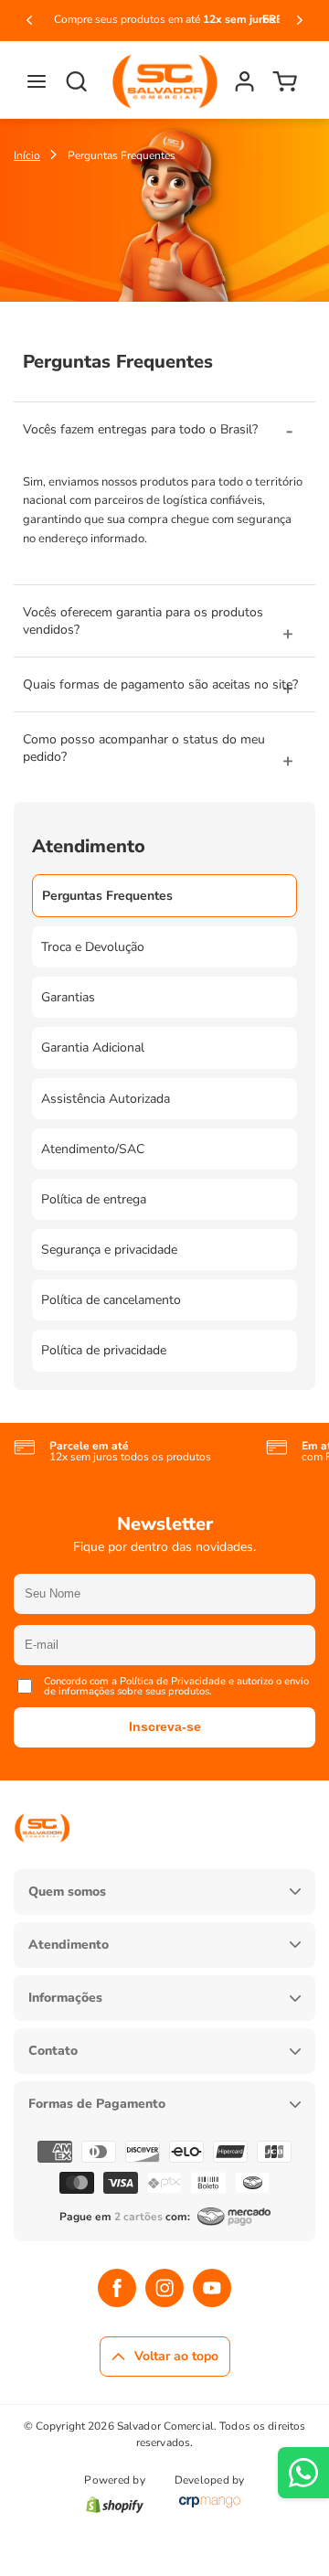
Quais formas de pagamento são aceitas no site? (160, 684)
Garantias (68, 997)
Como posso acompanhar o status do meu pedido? (144, 748)
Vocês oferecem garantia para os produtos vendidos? (143, 621)
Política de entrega (94, 1199)
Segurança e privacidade (109, 1250)
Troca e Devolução (93, 947)
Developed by (210, 2481)
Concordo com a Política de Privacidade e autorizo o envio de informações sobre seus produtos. (176, 1686)
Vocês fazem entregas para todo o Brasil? (140, 429)
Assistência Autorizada (106, 1099)
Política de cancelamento (111, 1300)
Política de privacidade (104, 1350)
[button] (37, 81)
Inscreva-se (165, 1726)
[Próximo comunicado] (300, 20)
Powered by (114, 2481)
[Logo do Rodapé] (42, 1856)
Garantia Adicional (93, 1048)
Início (27, 155)
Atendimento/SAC (93, 1149)
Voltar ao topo (176, 2356)
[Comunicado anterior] (29, 20)
